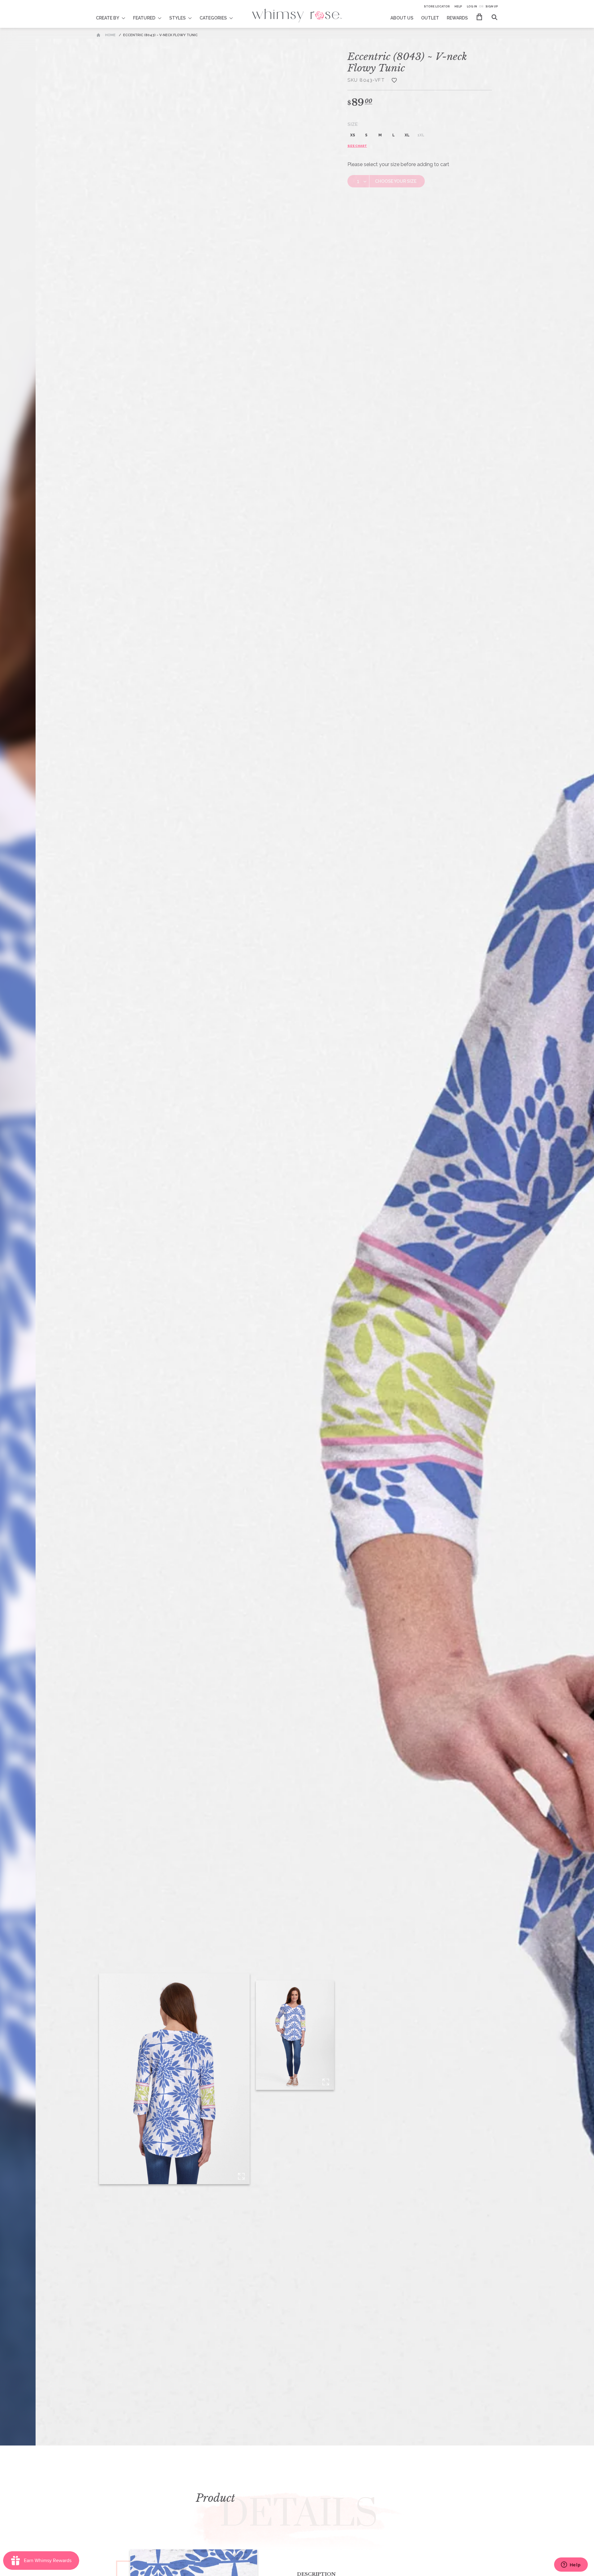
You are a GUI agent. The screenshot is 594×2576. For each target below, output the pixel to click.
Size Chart (357, 146)
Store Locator (437, 6)
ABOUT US (402, 18)
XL (407, 135)
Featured (144, 18)
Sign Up (492, 6)
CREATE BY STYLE (115, 14)
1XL (421, 135)
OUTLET (430, 18)
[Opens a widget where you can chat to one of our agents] (571, 2565)
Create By (108, 18)
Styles (177, 18)
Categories (213, 18)
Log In (472, 6)
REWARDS (457, 18)
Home (110, 35)
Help (458, 6)
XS (353, 135)
